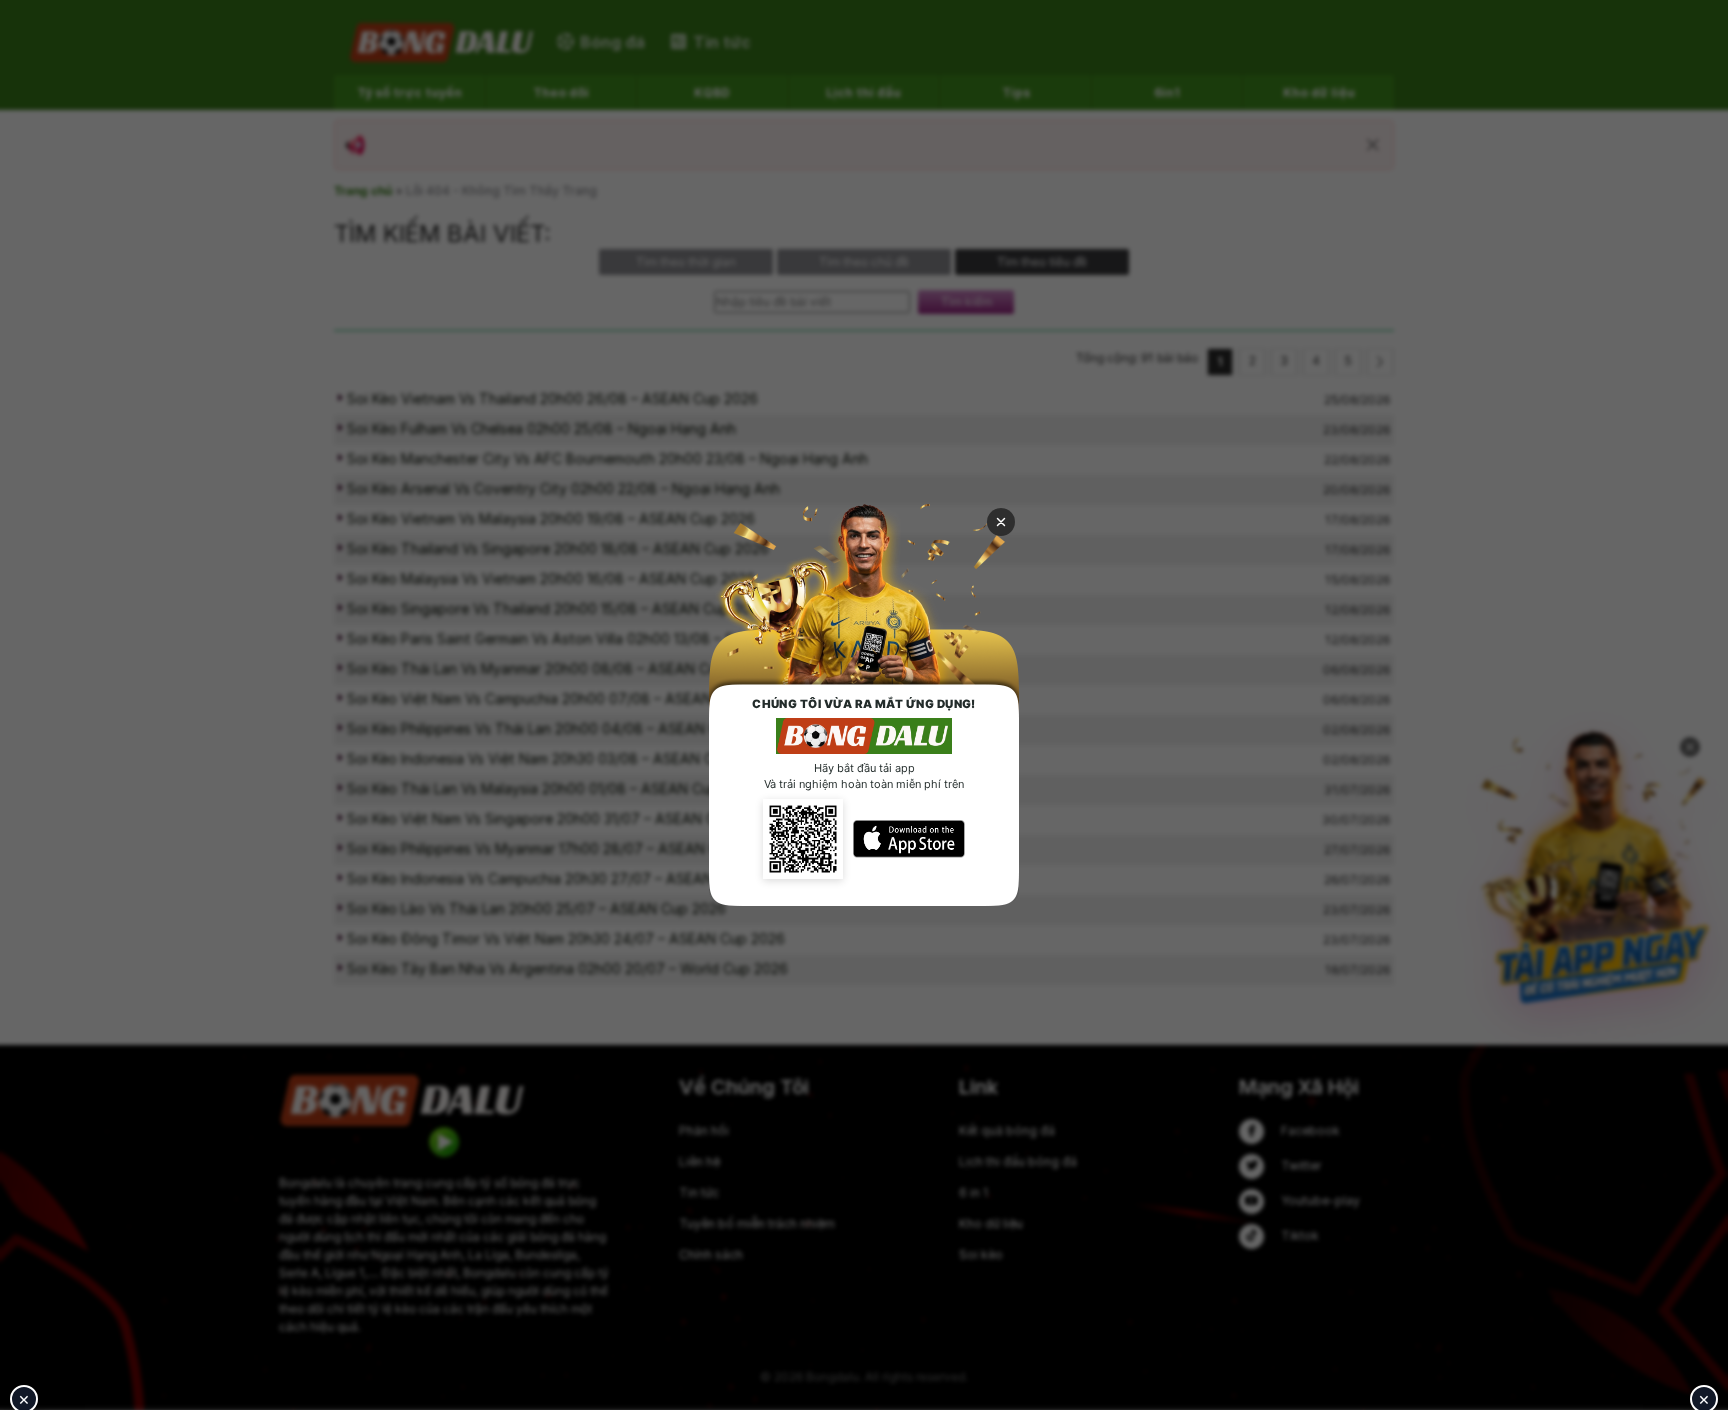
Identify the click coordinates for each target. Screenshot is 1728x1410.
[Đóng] (1001, 522)
